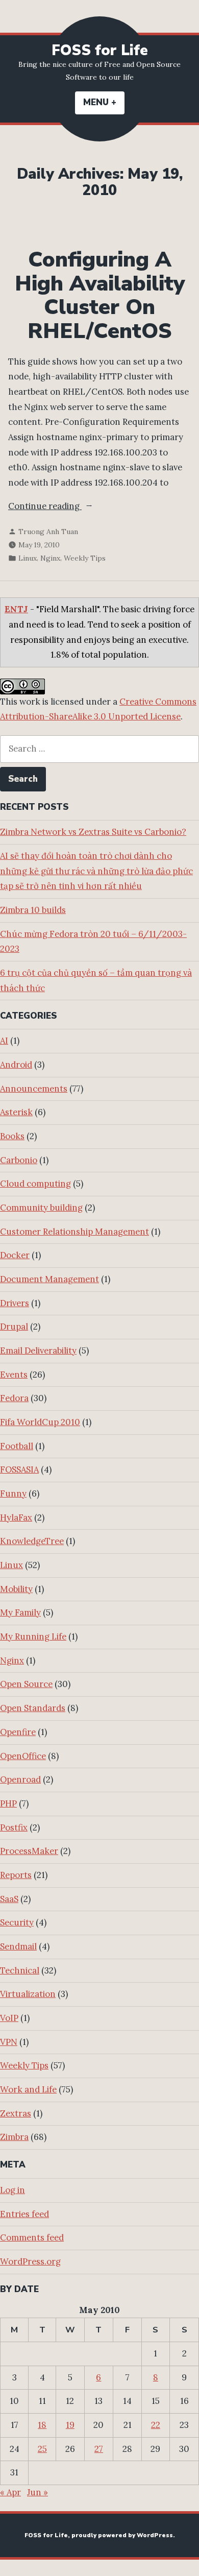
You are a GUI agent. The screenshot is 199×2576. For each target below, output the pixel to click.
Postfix (14, 1827)
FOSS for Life (100, 50)
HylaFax (16, 1518)
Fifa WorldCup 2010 (40, 1422)
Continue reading (76, 507)
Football (17, 1446)
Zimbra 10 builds (33, 910)
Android (16, 1065)
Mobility (16, 1589)
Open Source (26, 1684)
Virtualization (28, 1994)
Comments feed (32, 2237)
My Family (20, 1612)
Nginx (50, 558)
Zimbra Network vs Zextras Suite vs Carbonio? (93, 832)
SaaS (9, 1899)
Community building (41, 1208)
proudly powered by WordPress (122, 2535)
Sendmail (18, 1946)
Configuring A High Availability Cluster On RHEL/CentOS (100, 295)
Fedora (14, 1398)
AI (4, 1041)
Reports (16, 1875)
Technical (20, 1970)
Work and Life (28, 2089)
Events (14, 1375)
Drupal (14, 1327)
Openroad (20, 1779)
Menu (104, 102)
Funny (13, 1494)
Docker (15, 1255)
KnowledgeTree (32, 1541)
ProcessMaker (29, 1851)
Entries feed (24, 2214)
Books (12, 1136)
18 (42, 2425)
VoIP (9, 2018)
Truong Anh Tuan (48, 532)
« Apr (10, 2492)
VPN (9, 2042)
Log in (13, 2190)
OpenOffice (23, 1756)
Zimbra (14, 2137)
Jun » (38, 2492)
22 (156, 2425)
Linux (28, 558)
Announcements (34, 1089)
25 (42, 2449)
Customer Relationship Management (74, 1232)
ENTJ (16, 609)
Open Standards (33, 1708)
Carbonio (19, 1160)
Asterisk (16, 1112)
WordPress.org (30, 2261)
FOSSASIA (19, 1470)
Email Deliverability (38, 1351)
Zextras (16, 2113)
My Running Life (33, 1636)
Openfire (18, 1732)
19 (70, 2425)
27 (99, 2449)
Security (17, 1922)
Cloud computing (35, 1184)
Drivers (15, 1303)
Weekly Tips (85, 558)
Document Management (49, 1279)
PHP (8, 1803)
